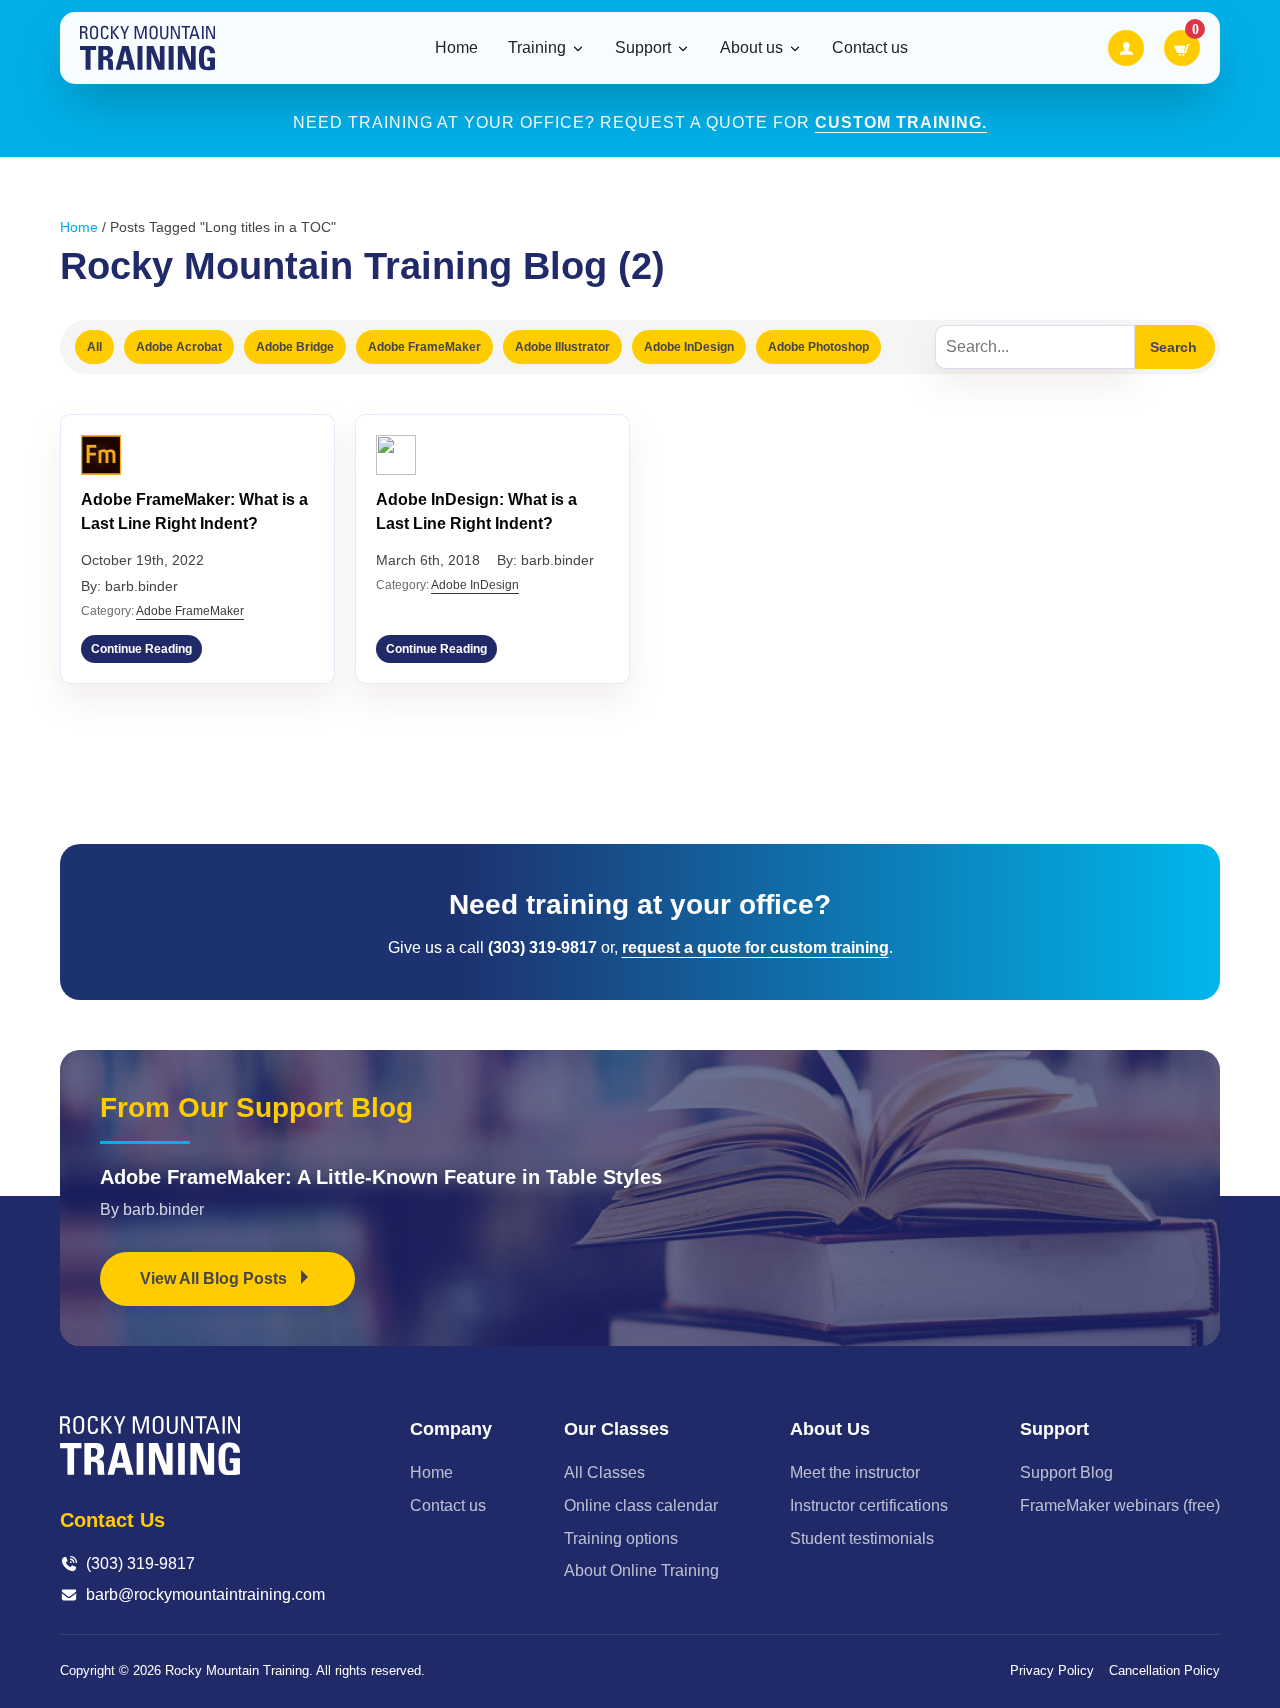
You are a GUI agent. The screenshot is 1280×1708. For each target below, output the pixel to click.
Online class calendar (641, 1505)
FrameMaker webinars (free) (1120, 1505)
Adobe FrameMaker (424, 347)
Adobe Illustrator (562, 347)
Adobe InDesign (689, 347)
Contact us (870, 47)
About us (751, 48)
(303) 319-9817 (140, 1563)
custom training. (901, 122)
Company (451, 1429)
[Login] (1126, 48)
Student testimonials (862, 1538)
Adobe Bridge (295, 347)
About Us (830, 1429)
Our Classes (616, 1429)
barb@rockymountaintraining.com (205, 1594)
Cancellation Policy (1164, 1670)
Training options (621, 1538)
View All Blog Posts (215, 1278)
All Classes (604, 1472)
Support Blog (1066, 1472)
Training (537, 48)
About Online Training (641, 1570)
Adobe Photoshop (818, 347)
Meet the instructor (855, 1472)
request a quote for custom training (755, 947)
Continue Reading (141, 649)
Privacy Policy (1052, 1670)
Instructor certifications (869, 1505)
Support (643, 48)
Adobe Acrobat (179, 347)
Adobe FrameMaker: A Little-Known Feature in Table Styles (381, 1177)
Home (456, 47)
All (94, 347)
